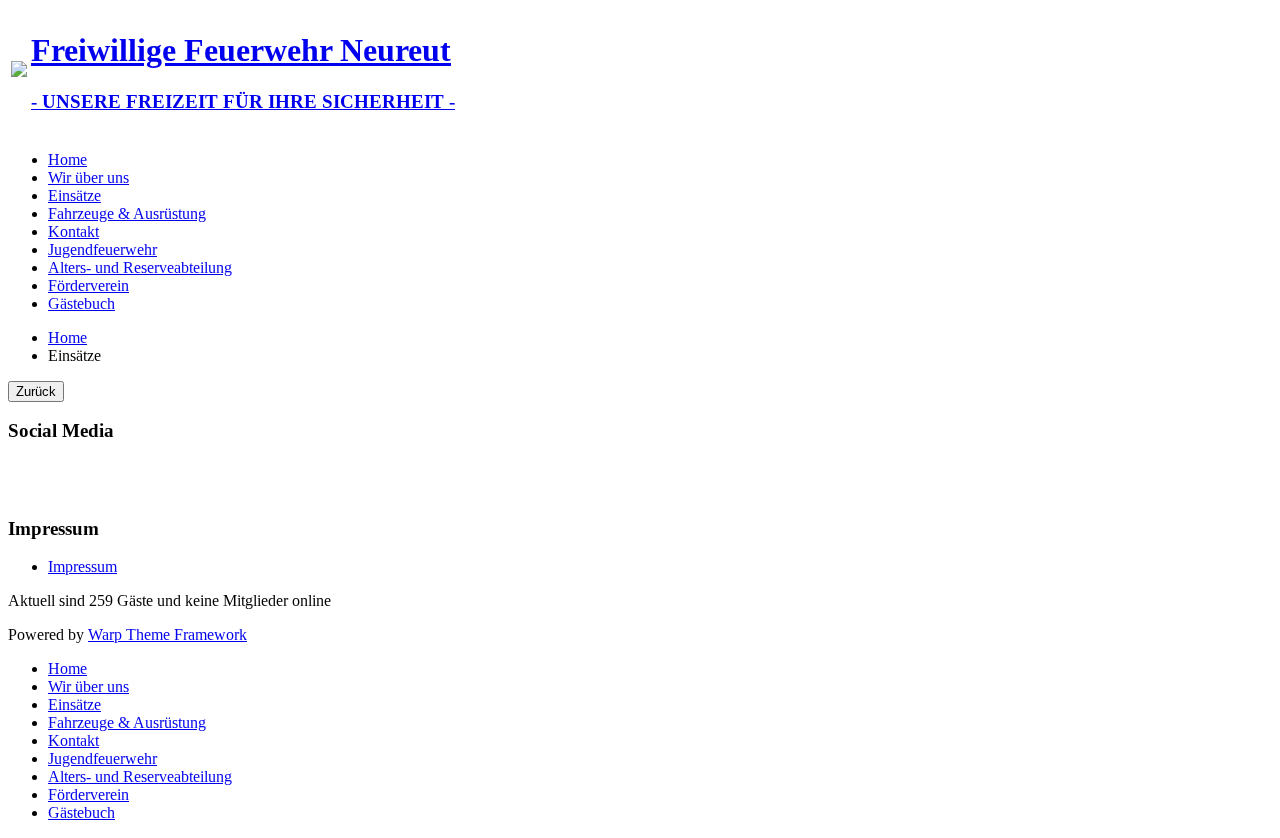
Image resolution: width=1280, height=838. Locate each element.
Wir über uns (88, 177)
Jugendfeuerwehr (102, 249)
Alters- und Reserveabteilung (140, 267)
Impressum (82, 566)
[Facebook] (25, 478)
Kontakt (73, 231)
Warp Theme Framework (167, 634)
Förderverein (88, 285)
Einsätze (74, 195)
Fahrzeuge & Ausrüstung (127, 213)
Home (67, 159)
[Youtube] (63, 478)
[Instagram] (101, 478)
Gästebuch (81, 303)
